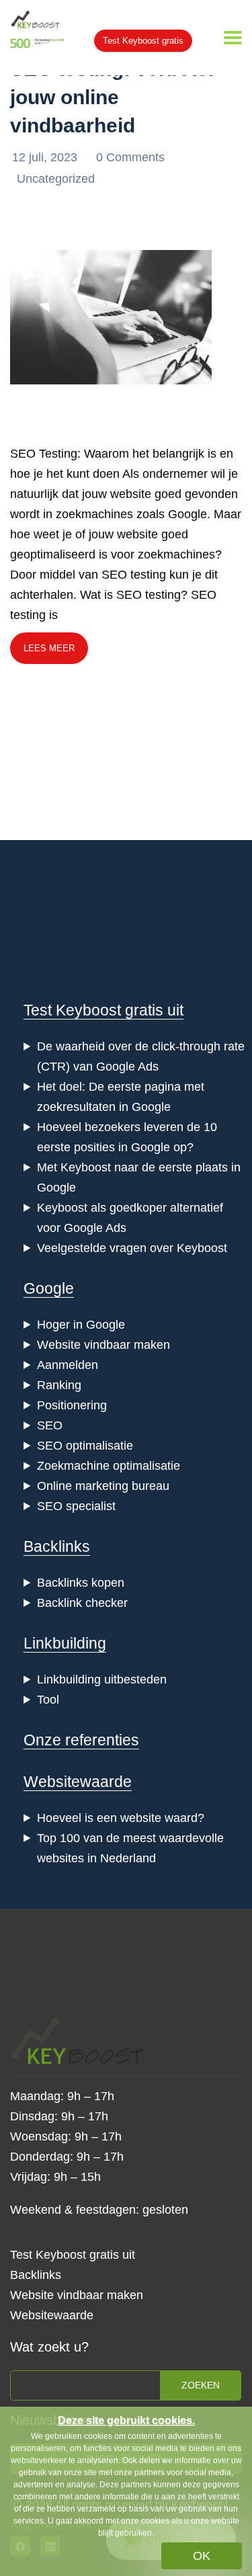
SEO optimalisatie (85, 1446)
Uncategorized (56, 179)
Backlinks (57, 1546)
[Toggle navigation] (233, 38)
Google (49, 1288)
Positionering (72, 1405)
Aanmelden (68, 1365)
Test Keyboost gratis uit (103, 1010)
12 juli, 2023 (46, 157)
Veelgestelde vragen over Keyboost (132, 1248)
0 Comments (130, 157)
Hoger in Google (81, 1325)
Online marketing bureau (103, 1486)
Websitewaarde (78, 1782)
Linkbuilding (65, 1643)
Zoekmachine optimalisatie (109, 1466)
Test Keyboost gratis (143, 41)
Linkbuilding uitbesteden (102, 1679)
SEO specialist (76, 1506)
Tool (48, 1700)
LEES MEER (49, 648)
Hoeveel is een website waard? (121, 1818)
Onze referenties (81, 1740)
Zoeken (201, 2385)
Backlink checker (82, 1603)
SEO (50, 1425)
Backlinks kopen (81, 1583)
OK (202, 2556)
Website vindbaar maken (103, 1345)
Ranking (59, 1385)
